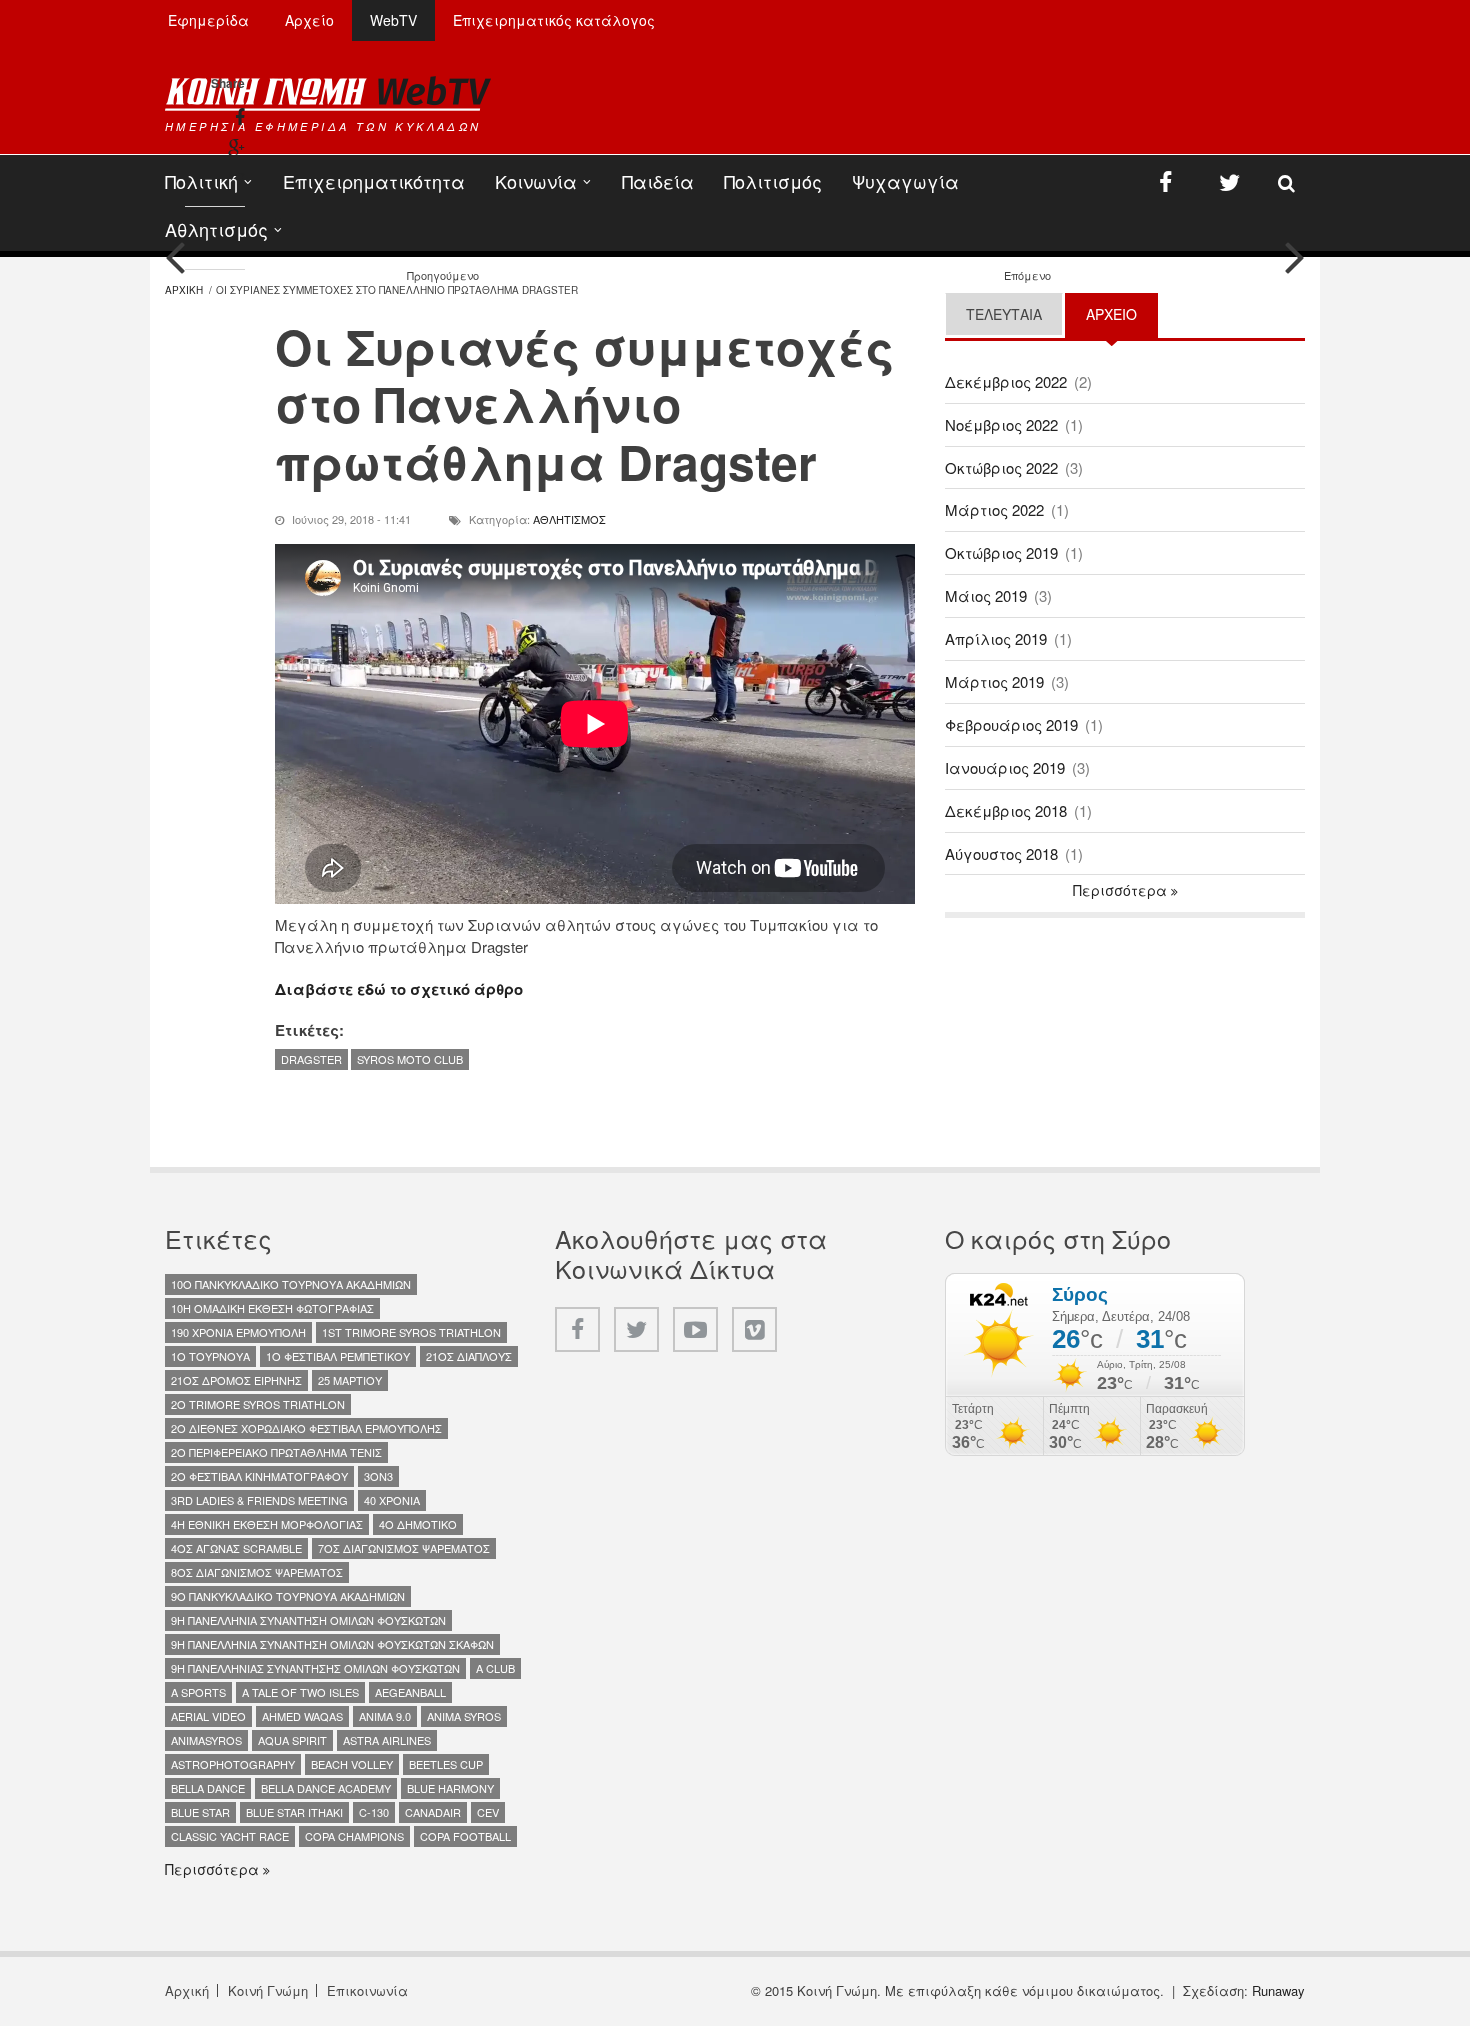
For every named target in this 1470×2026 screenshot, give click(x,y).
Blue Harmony (450, 1788)
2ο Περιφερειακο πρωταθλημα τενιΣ (276, 1452)
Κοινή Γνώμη (268, 1990)
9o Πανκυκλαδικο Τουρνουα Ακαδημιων (288, 1596)
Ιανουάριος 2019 (1005, 767)
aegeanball (410, 1692)
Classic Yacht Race (230, 1836)
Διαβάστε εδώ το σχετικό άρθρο (399, 989)
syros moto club (410, 1059)
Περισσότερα (1122, 890)
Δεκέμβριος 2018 (1006, 810)
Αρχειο (1122, 314)
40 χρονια (392, 1500)
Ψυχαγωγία (905, 181)
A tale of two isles (300, 1692)
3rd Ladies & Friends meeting (259, 1500)
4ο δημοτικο (418, 1524)
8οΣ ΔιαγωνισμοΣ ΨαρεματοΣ (257, 1572)
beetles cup (446, 1764)
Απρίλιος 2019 (996, 638)
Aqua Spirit (292, 1740)
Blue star (200, 1812)
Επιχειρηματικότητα (374, 181)
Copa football (465, 1836)
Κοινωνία (536, 181)
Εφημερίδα (208, 20)
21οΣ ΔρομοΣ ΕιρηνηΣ (236, 1380)
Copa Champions (354, 1836)
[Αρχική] (328, 93)
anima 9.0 (385, 1716)
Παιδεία (658, 181)
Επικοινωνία (367, 1990)
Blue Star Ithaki (294, 1812)
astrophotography (233, 1764)
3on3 (378, 1476)
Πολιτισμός (773, 181)
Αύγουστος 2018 (1001, 853)
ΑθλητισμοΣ (569, 519)
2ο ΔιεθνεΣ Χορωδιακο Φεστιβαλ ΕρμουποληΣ (306, 1428)
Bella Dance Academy (326, 1788)
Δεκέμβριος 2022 (1006, 381)
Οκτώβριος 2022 (1001, 467)
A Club (495, 1668)
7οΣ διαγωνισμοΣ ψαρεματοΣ (404, 1548)
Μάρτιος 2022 (994, 509)
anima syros (464, 1716)
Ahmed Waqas (302, 1716)
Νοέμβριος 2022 (1001, 424)
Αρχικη (184, 290)
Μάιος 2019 (986, 595)
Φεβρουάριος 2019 (1011, 724)
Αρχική (187, 1990)
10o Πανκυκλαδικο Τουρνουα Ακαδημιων (291, 1284)
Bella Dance (208, 1788)
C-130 (374, 1812)
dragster (311, 1059)
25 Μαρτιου (350, 1380)
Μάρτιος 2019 (994, 681)
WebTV (393, 20)
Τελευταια (1004, 314)
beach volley (352, 1764)
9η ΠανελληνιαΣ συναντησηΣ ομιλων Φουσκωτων (315, 1668)
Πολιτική (201, 181)
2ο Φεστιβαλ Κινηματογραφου (259, 1476)
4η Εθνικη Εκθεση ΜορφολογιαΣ (267, 1524)
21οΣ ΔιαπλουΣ (469, 1356)
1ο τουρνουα (210, 1356)
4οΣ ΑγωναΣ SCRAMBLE (236, 1548)
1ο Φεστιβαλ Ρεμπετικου (338, 1356)
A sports (198, 1692)
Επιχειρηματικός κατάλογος (554, 20)
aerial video (208, 1716)
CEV (488, 1812)
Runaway (1278, 1990)
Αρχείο (309, 20)
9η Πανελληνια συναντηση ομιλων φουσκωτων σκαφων (332, 1644)
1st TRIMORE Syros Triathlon (411, 1332)
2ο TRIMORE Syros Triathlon (258, 1404)
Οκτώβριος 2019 (1001, 552)
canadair (433, 1812)
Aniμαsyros (206, 1740)
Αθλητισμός (216, 229)
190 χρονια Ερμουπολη (238, 1332)
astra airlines (387, 1740)
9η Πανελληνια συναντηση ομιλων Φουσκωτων (308, 1620)
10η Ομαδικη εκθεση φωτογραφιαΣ (272, 1308)
